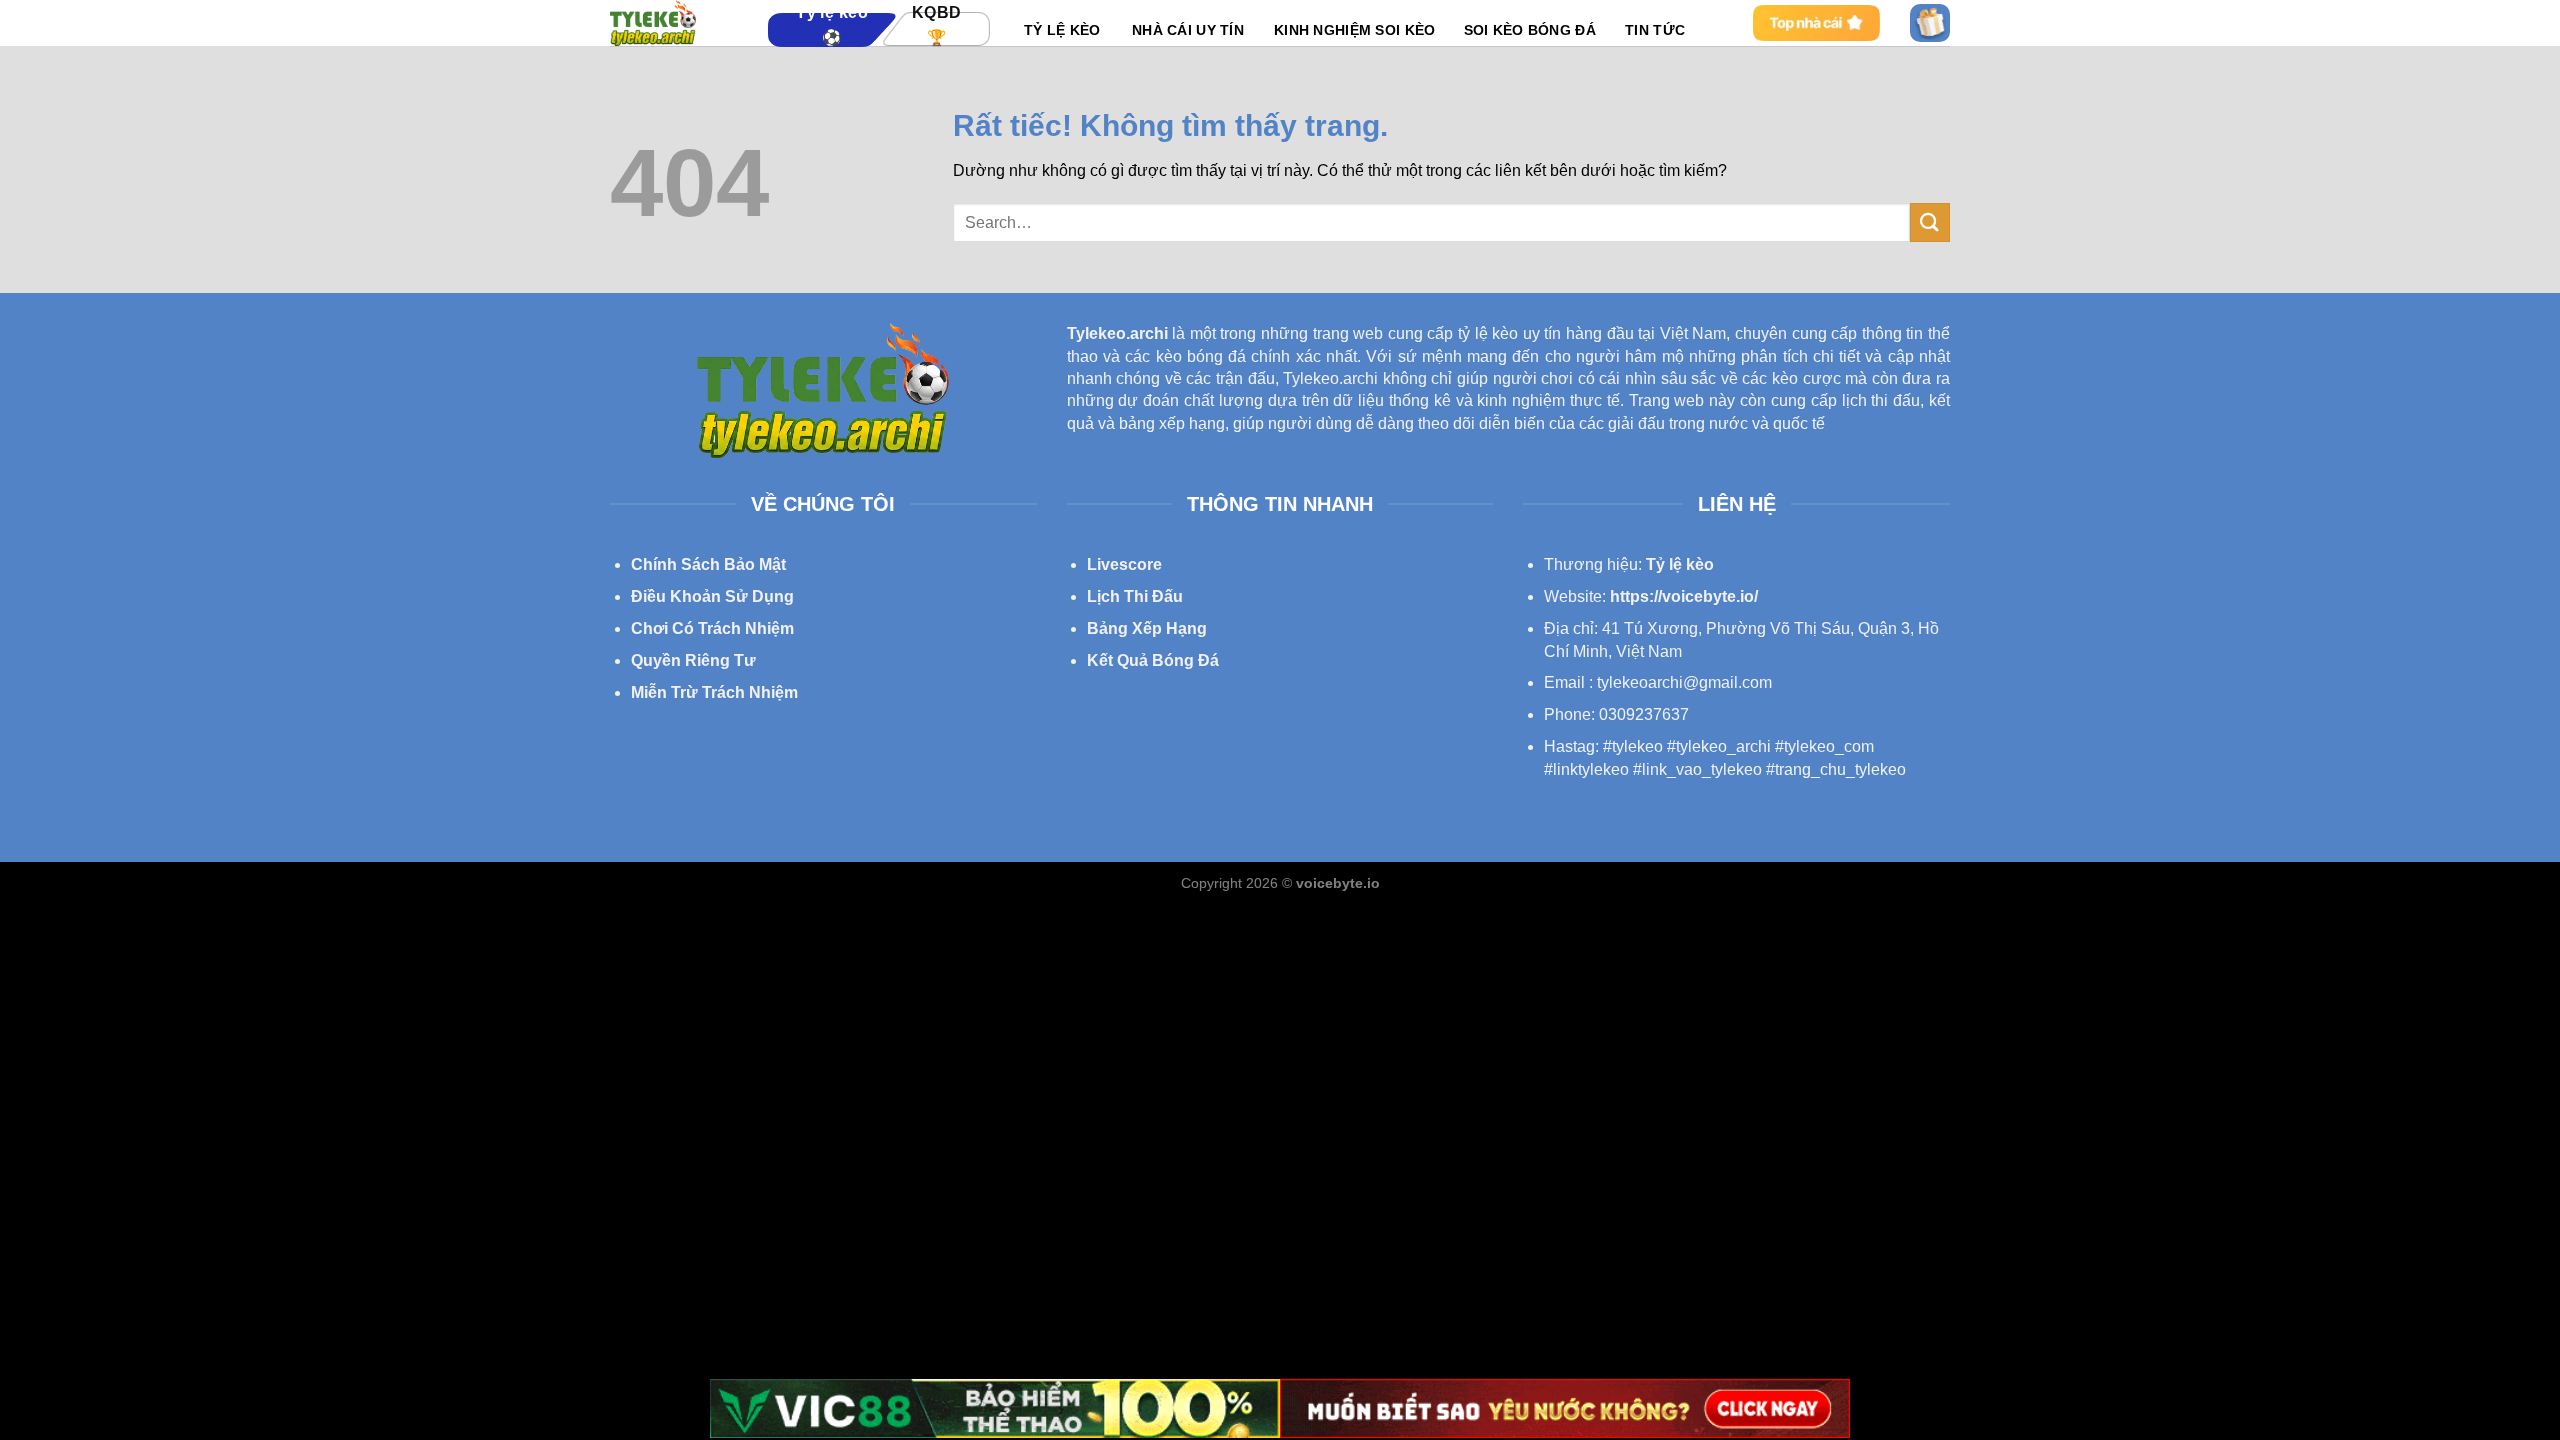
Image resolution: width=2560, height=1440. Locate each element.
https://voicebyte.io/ (1684, 596)
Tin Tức (1655, 30)
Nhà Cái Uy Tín (1188, 30)
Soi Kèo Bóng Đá (1530, 30)
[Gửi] (1930, 222)
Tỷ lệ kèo (1680, 564)
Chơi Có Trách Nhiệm (712, 628)
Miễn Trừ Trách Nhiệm (714, 692)
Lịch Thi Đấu (1135, 596)
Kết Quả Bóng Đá (1153, 660)
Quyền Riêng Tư (693, 660)
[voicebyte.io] (674, 23)
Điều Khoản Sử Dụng (712, 596)
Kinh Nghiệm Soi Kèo (1354, 30)
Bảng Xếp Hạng (1147, 628)
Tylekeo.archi (1117, 333)
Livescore (1124, 564)
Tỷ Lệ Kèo (1062, 30)
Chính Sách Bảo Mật (708, 564)
